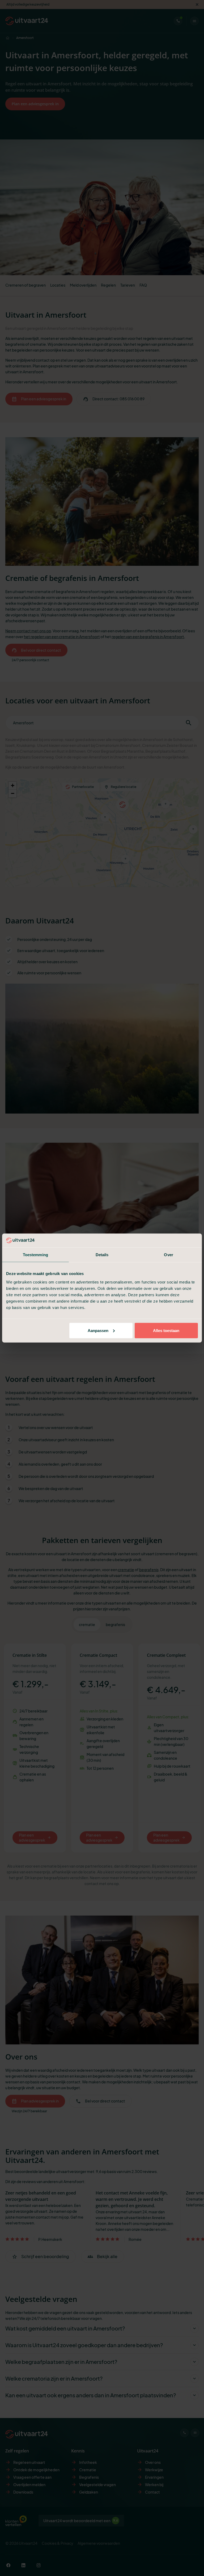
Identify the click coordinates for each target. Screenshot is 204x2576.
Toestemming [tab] (35, 1255)
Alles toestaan (166, 1330)
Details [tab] (102, 1255)
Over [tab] (168, 1255)
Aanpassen (98, 1330)
